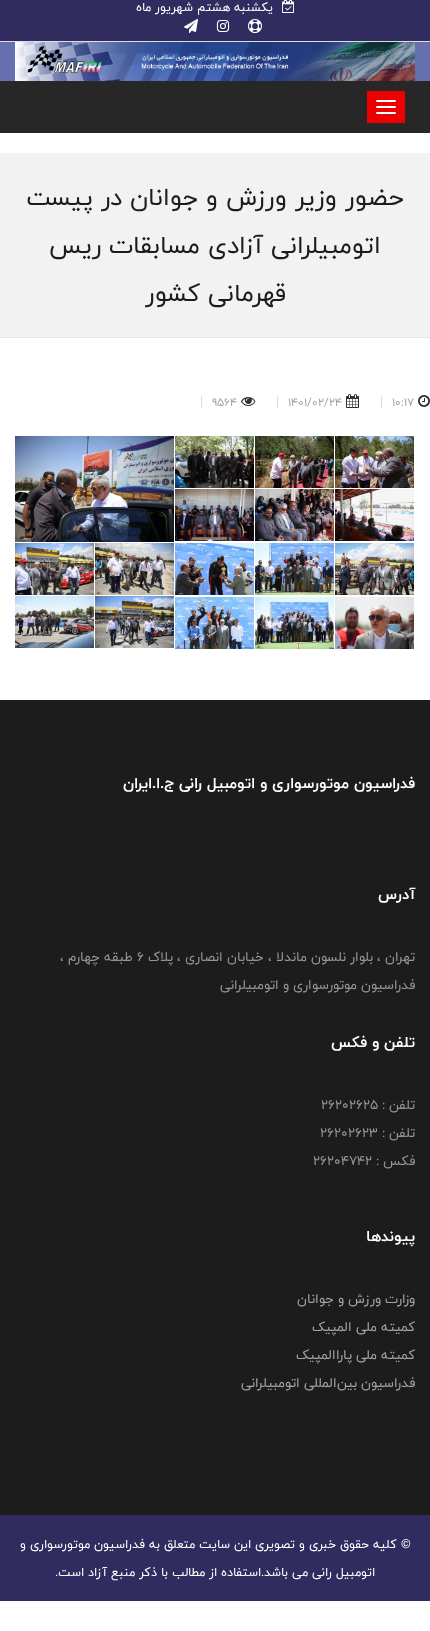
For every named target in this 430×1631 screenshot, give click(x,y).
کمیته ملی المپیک (363, 1327)
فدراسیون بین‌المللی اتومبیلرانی (328, 1383)
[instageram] (221, 27)
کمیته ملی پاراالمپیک (355, 1355)
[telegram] (191, 27)
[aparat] (253, 27)
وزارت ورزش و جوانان (356, 1299)
